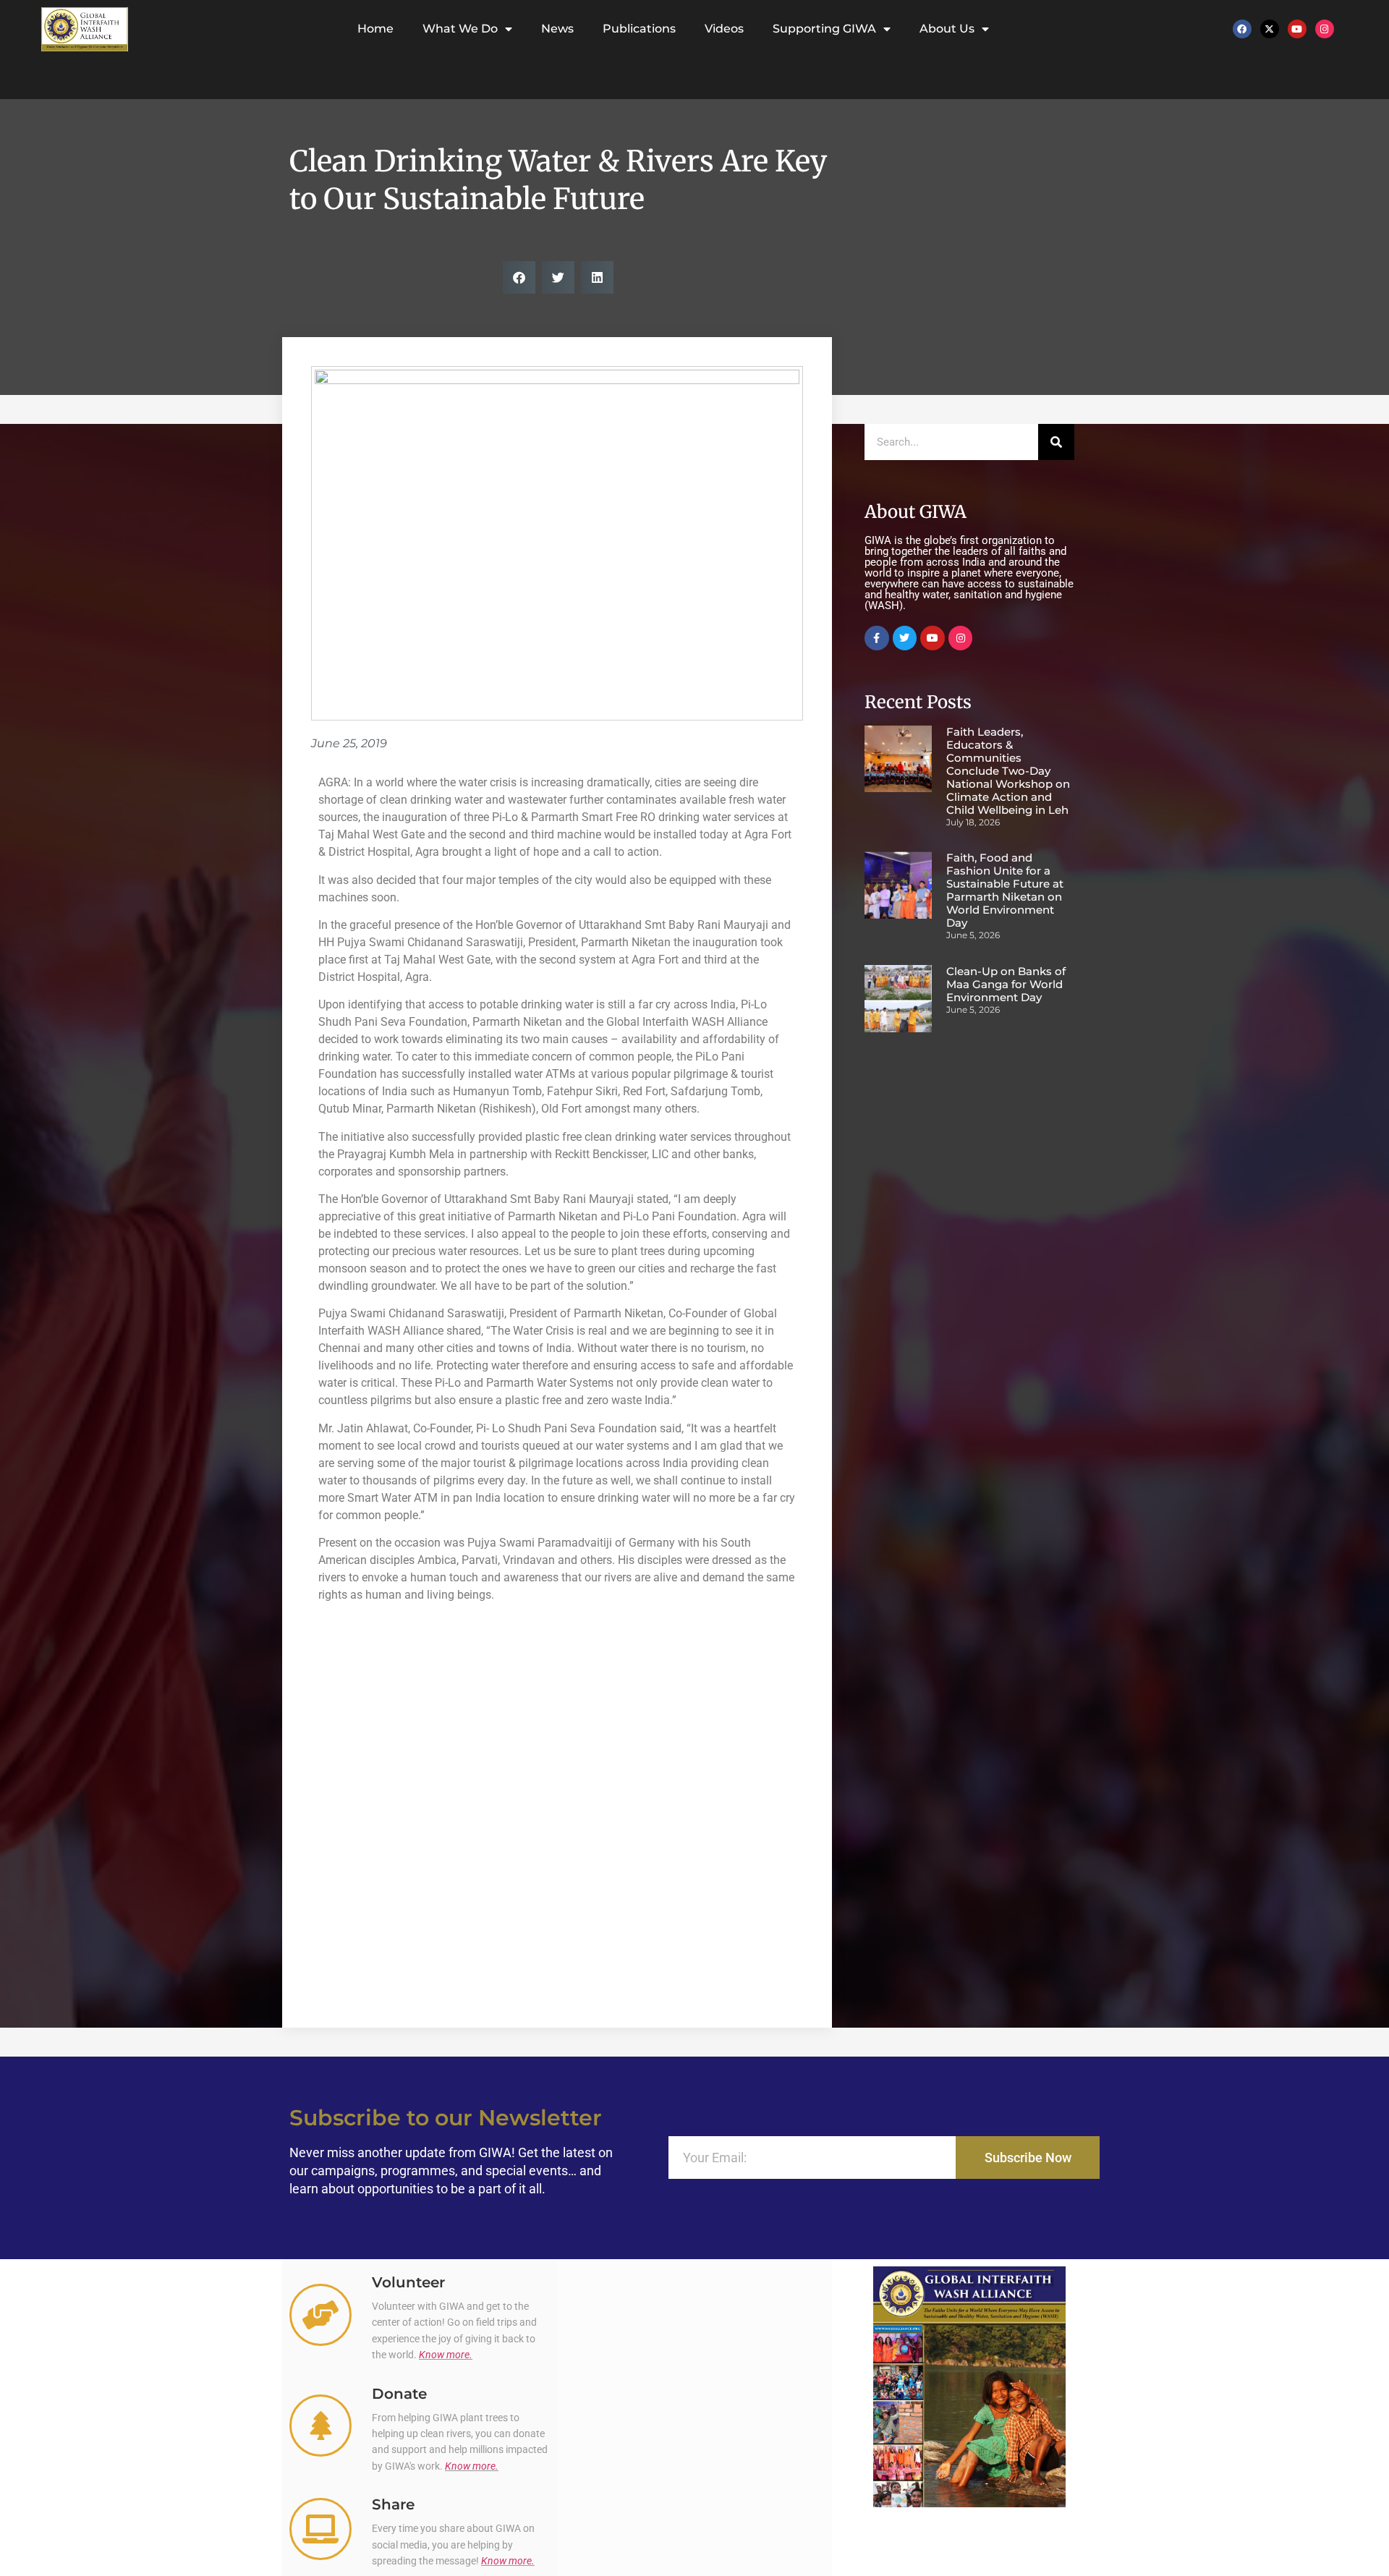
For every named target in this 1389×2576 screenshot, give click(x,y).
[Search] (1056, 442)
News (557, 29)
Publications (639, 29)
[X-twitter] (1270, 29)
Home (375, 29)
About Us (947, 29)
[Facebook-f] (877, 638)
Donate (399, 2394)
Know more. (446, 2355)
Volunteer (408, 2282)
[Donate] (320, 2426)
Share (393, 2504)
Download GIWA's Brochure (969, 2525)
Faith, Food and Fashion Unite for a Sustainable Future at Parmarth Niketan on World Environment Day (1005, 890)
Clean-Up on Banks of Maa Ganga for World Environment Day (1006, 984)
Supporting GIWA (824, 29)
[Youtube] (1297, 29)
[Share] (320, 2529)
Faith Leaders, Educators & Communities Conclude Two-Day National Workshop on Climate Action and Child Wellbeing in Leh (1008, 771)
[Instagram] (1325, 29)
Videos (724, 29)
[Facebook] (1242, 29)
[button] (519, 277)
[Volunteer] (320, 2315)
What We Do (460, 29)
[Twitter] (905, 638)
